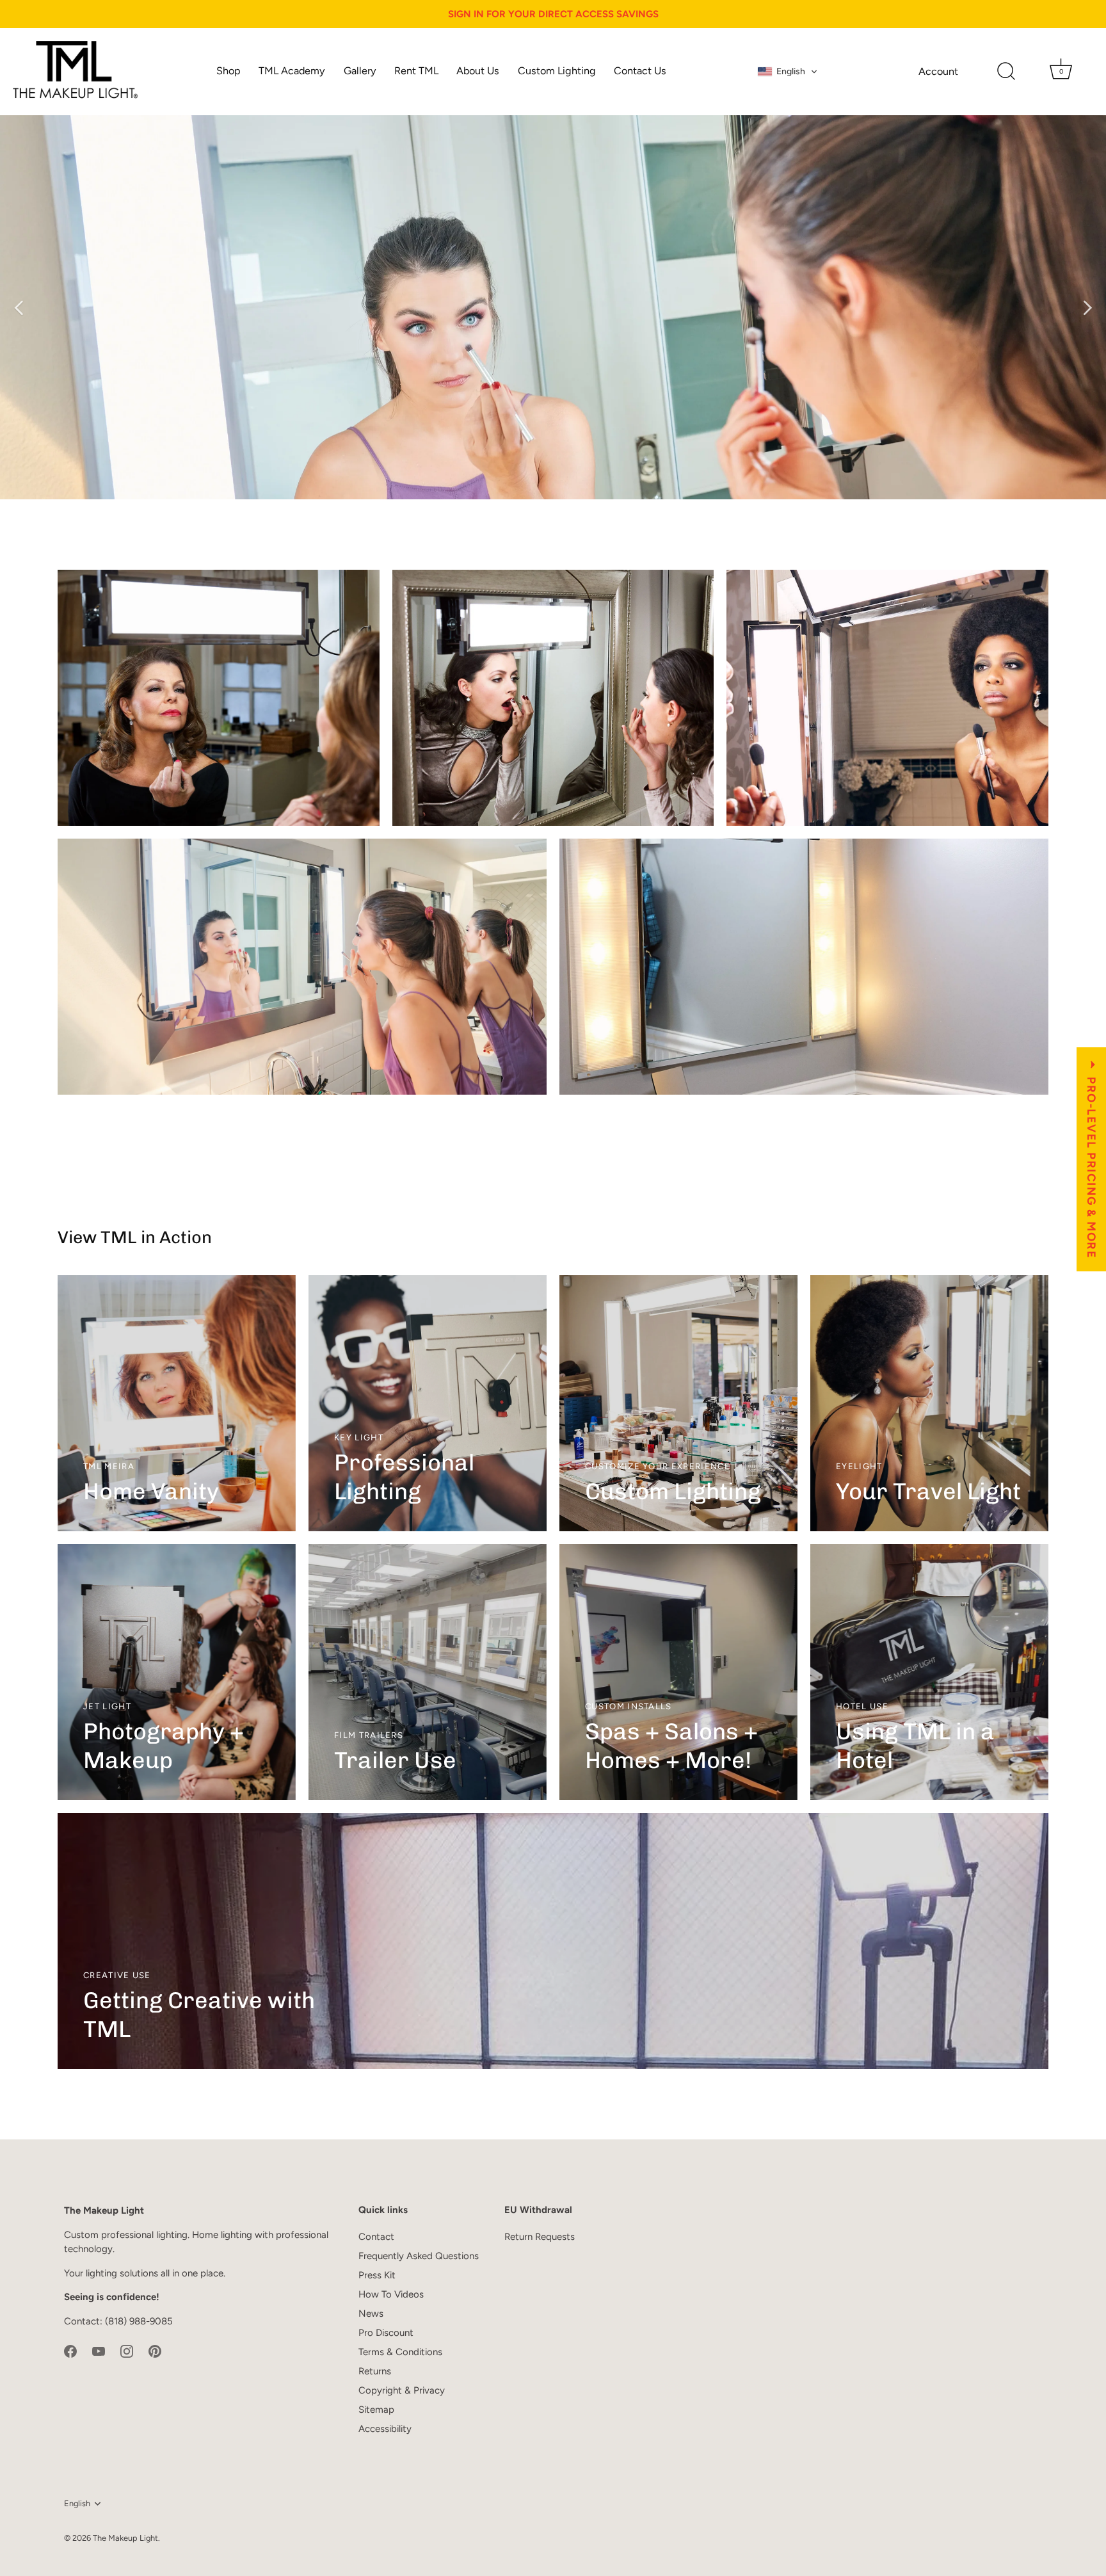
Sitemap (376, 2410)
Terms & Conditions (400, 2352)
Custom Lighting (557, 71)
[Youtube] (99, 2351)
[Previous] (19, 307)
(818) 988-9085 (139, 2321)
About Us (478, 71)
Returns (375, 2371)
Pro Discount (386, 2333)
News (371, 2314)
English (77, 2503)
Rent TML (416, 71)
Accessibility (385, 2429)
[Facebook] (70, 2351)
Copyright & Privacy (402, 2390)
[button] (788, 72)
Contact (376, 2237)
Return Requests (540, 2237)
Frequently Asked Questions (419, 2256)
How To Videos (391, 2294)
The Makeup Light (125, 2538)
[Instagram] (127, 2351)
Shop (228, 71)
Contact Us (640, 71)
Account (938, 71)
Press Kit (377, 2275)
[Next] (1087, 307)
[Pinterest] (155, 2351)
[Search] (1006, 72)
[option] (553, 307)
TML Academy (292, 71)
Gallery (360, 71)
